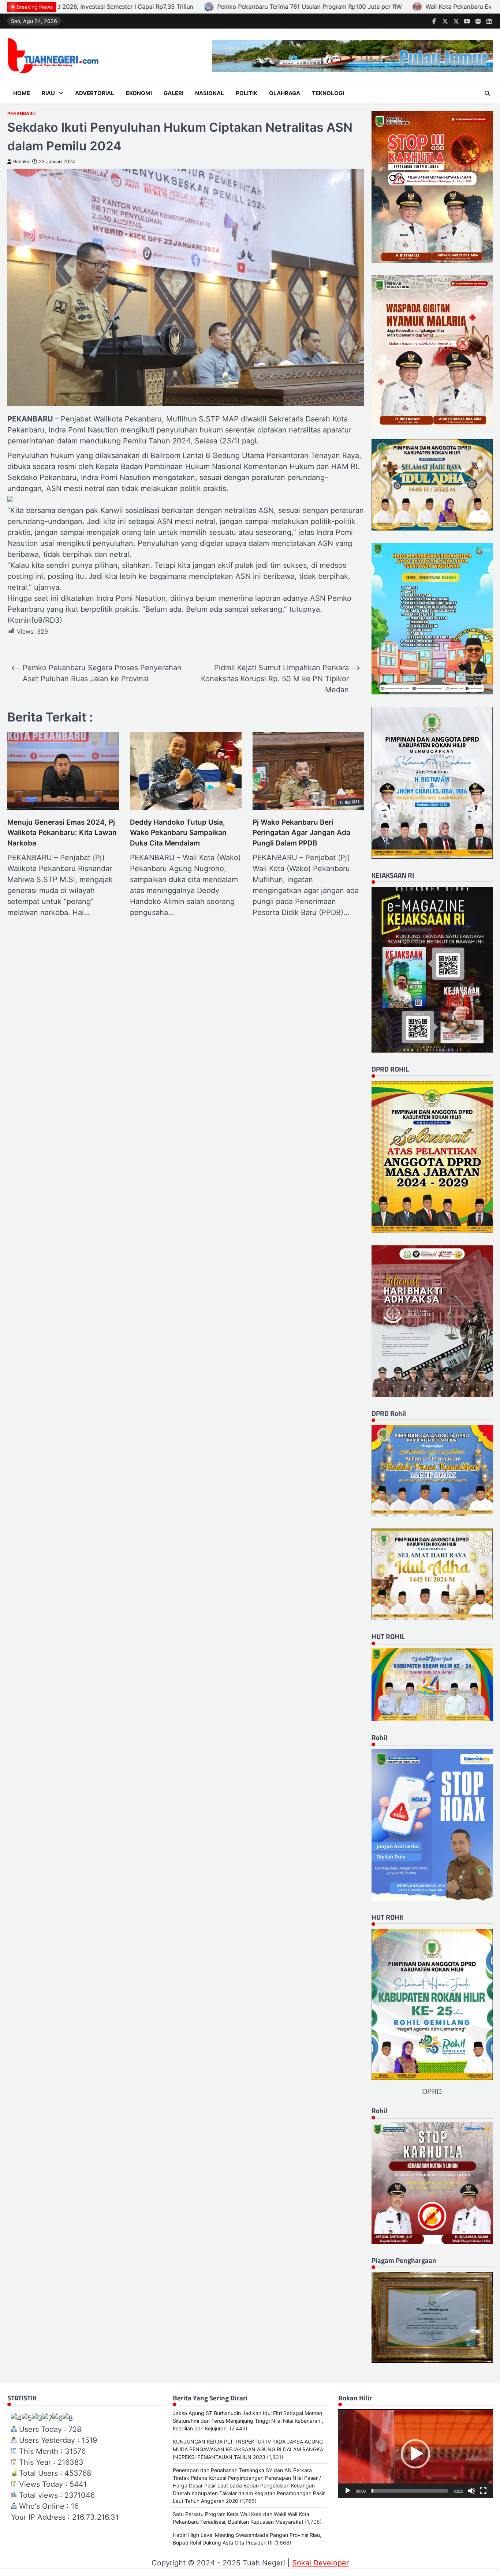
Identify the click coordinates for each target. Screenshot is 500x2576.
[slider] (410, 2491)
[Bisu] (471, 2491)
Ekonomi (139, 93)
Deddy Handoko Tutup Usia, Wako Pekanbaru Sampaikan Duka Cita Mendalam (178, 833)
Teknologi (328, 93)
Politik (247, 93)
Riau (48, 93)
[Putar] (348, 2491)
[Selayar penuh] (483, 2491)
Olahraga (285, 93)
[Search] (487, 93)
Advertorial (95, 93)
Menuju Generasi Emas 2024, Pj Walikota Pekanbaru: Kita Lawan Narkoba (62, 833)
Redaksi (22, 162)
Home (22, 93)
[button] (415, 2454)
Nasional (210, 93)
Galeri (173, 93)
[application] (415, 2454)
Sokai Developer (320, 2563)
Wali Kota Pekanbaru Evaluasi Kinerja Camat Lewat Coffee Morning (212, 7)
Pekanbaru (21, 114)
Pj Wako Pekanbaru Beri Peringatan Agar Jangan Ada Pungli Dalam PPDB (301, 833)
